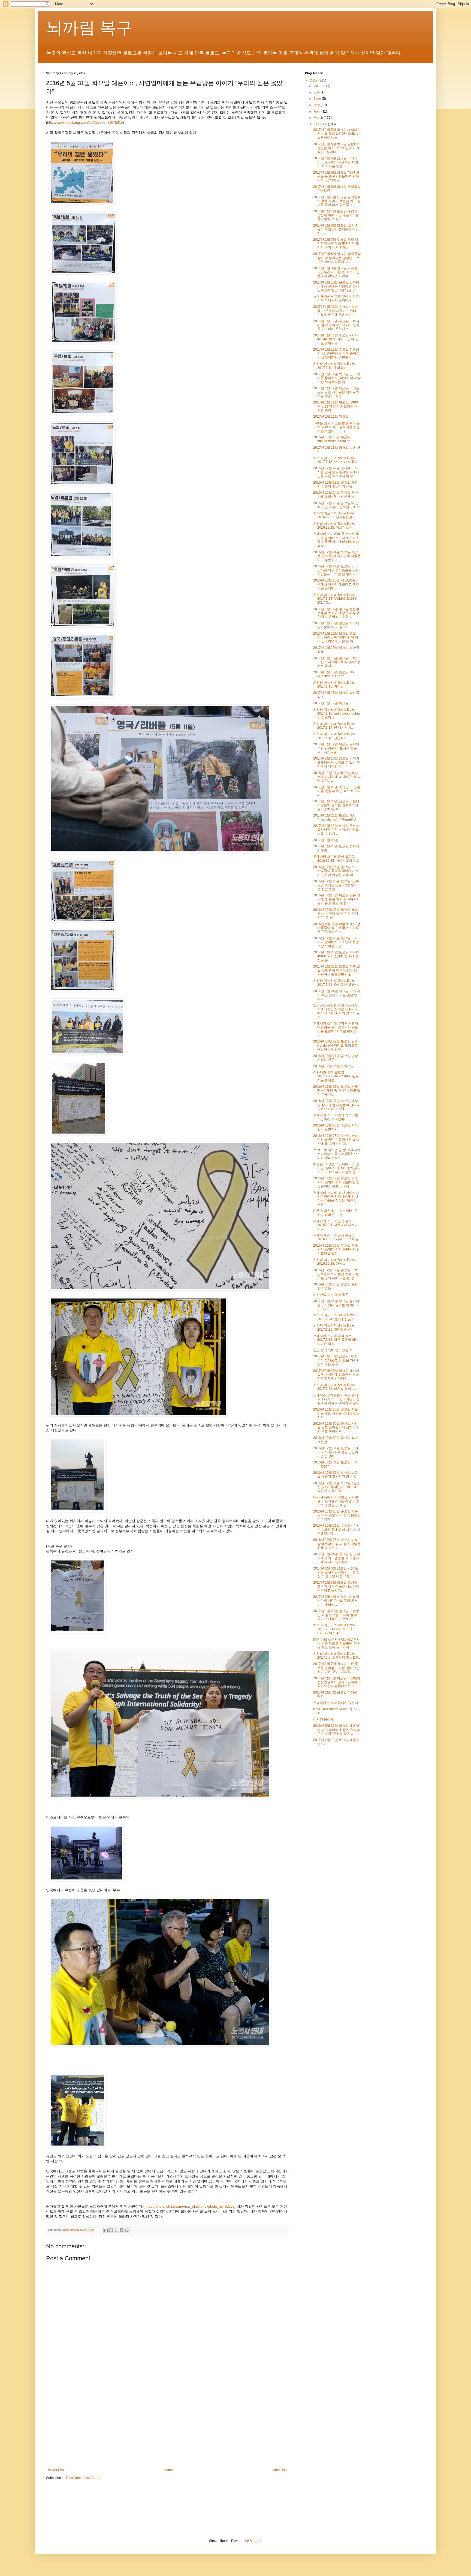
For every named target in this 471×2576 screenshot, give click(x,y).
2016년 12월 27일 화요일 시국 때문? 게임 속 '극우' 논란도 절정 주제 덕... (337, 1091)
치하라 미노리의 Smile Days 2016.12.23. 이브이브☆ (334, 526)
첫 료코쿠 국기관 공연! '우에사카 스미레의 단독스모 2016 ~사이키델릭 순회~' (337, 1154)
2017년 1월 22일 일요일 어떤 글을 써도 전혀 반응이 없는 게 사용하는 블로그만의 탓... (337, 970)
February (321, 124)
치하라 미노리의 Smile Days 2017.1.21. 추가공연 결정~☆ (336, 983)
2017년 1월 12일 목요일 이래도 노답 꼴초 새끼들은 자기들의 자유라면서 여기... (336, 392)
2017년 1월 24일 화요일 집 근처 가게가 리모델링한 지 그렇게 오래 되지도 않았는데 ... (337, 1558)
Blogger (255, 2541)
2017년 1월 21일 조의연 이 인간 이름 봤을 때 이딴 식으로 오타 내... (337, 791)
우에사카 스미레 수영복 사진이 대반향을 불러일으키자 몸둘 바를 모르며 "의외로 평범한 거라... (336, 1029)
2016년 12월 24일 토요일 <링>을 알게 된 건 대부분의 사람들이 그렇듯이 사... (337, 556)
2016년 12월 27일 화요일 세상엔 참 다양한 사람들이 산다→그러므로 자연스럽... (336, 1105)
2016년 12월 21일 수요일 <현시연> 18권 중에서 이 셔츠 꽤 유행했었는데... (337, 1530)
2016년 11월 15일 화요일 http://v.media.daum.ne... (333, 439)
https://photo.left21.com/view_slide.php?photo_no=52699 (189, 2206)
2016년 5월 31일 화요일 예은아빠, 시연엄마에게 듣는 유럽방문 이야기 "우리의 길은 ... (336, 1730)
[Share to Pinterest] (127, 2230)
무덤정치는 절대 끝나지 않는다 (336, 1703)
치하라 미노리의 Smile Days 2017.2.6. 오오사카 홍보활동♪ (337, 1656)
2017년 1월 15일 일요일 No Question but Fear (333, 674)
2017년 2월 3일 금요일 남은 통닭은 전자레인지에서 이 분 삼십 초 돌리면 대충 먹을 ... (336, 1572)
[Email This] (106, 2230)
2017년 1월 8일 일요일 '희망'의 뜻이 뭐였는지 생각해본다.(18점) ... (337, 229)
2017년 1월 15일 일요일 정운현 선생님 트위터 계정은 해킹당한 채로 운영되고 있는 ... (336, 613)
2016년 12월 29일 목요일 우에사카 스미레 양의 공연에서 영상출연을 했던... (336, 1250)
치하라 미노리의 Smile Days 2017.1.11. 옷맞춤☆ (334, 366)
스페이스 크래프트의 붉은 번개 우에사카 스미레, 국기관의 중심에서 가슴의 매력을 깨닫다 (336, 1399)
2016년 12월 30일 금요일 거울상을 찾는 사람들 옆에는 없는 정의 (336, 1413)
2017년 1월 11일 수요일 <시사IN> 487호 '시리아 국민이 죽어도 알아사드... (336, 339)
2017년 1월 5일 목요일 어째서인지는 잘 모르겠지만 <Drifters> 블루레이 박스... (337, 134)
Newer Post (56, 2470)
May (317, 105)
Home (168, 2470)
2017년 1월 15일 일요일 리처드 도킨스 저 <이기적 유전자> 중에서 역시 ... (337, 662)
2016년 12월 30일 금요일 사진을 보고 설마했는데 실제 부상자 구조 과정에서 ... (336, 1428)
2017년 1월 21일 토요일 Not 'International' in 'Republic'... (336, 817)
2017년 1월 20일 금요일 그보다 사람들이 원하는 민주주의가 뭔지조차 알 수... (336, 805)
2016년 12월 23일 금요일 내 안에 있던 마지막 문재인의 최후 (336, 505)
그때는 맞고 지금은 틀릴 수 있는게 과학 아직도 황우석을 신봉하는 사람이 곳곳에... (336, 427)
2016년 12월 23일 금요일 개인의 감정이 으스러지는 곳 (336, 484)
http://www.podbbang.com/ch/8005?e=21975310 (85, 123)
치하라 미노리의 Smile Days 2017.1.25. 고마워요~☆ (334, 1327)
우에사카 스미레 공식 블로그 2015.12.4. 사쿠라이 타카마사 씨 (335, 1225)
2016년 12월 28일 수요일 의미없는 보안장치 (336, 1127)
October (320, 86)
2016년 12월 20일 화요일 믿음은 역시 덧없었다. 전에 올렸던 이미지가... (337, 1515)
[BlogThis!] (111, 2230)
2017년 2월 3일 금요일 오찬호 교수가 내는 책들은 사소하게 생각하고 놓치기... (336, 1587)
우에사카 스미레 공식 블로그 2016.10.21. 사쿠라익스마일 (336, 1237)
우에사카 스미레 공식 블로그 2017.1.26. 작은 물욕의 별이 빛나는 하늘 (336, 1340)
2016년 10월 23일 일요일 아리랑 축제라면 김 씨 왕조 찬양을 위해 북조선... (337, 1544)
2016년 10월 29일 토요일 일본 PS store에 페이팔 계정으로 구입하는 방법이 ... (336, 1045)
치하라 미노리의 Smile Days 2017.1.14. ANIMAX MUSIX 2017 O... (335, 599)
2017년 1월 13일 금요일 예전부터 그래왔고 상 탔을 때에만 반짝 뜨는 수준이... (336, 1360)
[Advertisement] (167, 2423)
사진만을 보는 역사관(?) (331, 1295)
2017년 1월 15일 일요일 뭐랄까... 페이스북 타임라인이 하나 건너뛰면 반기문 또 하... (336, 638)
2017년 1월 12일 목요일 (331, 417)
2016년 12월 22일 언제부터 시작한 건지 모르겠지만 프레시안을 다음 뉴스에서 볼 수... (336, 472)
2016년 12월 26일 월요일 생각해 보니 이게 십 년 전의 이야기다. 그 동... (336, 914)
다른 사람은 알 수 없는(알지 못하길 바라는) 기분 (335, 1213)
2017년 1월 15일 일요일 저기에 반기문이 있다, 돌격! (336, 625)
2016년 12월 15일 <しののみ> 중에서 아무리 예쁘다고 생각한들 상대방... (336, 584)
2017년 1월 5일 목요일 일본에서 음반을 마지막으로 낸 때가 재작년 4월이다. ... (337, 148)
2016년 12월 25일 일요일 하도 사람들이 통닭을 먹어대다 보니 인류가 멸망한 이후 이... (336, 871)
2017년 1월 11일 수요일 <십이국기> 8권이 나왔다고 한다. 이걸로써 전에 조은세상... (336, 311)
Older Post (280, 2470)
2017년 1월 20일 (326, 840)
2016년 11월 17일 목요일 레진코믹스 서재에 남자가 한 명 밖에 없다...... (337, 777)
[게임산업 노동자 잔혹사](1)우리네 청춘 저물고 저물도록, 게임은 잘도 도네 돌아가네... (337, 1643)
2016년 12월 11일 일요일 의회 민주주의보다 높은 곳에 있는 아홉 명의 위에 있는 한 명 (336, 1274)
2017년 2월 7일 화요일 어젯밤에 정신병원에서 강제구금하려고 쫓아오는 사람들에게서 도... (337, 1682)
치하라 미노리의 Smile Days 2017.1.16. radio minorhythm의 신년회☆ (336, 714)
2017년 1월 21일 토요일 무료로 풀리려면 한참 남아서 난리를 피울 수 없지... (336, 830)
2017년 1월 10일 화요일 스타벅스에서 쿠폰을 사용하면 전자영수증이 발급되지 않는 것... (336, 286)
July (317, 92)
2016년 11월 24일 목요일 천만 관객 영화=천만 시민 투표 (336, 495)
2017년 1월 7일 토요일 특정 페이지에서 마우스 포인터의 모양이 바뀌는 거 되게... (336, 244)
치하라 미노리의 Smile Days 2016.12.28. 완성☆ (334, 1262)
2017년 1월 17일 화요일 (331, 703)
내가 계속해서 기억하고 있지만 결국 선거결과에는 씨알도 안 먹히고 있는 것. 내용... (336, 1501)
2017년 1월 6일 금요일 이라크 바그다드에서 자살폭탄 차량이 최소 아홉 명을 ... (336, 162)
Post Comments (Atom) (83, 2478)
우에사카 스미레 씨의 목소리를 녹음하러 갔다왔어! (336, 1117)
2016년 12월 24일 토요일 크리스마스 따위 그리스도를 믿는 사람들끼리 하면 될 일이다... (336, 570)
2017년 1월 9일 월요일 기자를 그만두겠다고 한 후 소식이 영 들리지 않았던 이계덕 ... (336, 272)
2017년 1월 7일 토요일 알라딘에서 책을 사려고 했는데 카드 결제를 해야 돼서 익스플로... (337, 201)
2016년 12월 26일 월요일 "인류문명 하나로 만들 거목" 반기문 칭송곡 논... (336, 885)
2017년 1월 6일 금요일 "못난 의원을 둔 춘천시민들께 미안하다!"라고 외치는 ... (336, 177)
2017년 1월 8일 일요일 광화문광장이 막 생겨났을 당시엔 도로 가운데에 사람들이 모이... (337, 258)
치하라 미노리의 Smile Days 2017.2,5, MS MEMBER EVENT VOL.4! (334, 1629)
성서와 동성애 (323, 1719)
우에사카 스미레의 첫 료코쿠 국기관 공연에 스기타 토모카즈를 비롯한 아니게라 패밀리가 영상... (336, 540)
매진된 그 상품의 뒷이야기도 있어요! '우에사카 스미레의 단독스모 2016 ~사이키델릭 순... (337, 1168)
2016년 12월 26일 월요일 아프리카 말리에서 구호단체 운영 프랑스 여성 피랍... (336, 942)
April (318, 112)
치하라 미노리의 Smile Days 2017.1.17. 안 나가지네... (334, 726)
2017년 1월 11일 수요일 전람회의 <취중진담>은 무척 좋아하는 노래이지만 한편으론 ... (336, 353)
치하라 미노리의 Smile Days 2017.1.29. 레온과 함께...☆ (335, 1387)
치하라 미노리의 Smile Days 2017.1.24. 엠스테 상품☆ (334, 1317)
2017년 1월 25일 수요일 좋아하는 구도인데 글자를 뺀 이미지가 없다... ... (336, 1305)
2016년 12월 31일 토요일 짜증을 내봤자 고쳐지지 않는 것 (336, 1475)
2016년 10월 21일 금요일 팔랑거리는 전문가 (336, 1058)
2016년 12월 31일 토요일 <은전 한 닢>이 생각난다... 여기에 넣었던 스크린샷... (336, 1487)
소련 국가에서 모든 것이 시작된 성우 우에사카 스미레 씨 (336, 299)
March (319, 118)
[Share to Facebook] (122, 2230)
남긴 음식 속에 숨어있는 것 (333, 1350)
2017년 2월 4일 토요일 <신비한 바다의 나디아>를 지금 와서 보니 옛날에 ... (336, 1601)
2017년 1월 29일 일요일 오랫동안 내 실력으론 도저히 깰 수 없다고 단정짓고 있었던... (336, 1615)
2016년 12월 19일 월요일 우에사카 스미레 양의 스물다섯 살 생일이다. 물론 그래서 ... (336, 1182)
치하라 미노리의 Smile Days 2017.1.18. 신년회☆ (334, 736)
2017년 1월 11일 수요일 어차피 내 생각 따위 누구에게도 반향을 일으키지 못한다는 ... (336, 325)
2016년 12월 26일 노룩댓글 (333, 1066)
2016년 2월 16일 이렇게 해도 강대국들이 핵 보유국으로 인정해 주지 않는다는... (337, 928)
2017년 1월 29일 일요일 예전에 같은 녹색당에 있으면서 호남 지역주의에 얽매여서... (336, 1375)
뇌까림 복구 (89, 28)
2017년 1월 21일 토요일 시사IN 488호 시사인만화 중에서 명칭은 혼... (336, 956)
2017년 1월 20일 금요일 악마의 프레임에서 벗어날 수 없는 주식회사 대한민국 (336, 762)
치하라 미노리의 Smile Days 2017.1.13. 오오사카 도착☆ (335, 460)
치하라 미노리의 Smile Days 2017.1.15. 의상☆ (334, 685)
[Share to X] (116, 2230)
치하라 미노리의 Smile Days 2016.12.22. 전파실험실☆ (334, 515)
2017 (314, 80)
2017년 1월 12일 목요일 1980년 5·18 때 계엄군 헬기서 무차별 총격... (336, 406)
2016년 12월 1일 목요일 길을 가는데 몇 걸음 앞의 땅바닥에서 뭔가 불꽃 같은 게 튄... (337, 899)
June (318, 99)
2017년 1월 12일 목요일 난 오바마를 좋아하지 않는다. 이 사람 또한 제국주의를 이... (337, 378)
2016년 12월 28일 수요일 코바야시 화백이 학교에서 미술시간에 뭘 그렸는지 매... (336, 1140)
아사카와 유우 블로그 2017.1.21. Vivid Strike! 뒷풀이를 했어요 (336, 1076)
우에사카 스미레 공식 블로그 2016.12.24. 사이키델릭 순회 (336, 858)
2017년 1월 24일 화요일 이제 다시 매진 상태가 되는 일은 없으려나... (337, 995)
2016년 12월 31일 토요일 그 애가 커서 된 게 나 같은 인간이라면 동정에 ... (336, 1452)
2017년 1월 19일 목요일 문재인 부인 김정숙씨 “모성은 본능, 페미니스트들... (336, 748)
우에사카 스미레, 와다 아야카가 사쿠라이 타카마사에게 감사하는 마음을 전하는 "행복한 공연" (336, 1199)
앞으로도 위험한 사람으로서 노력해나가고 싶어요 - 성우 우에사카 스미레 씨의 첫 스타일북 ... (336, 1011)
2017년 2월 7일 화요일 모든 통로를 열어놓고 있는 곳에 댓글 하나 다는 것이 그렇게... (336, 1668)
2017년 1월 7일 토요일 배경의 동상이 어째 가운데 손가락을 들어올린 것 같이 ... (336, 215)
